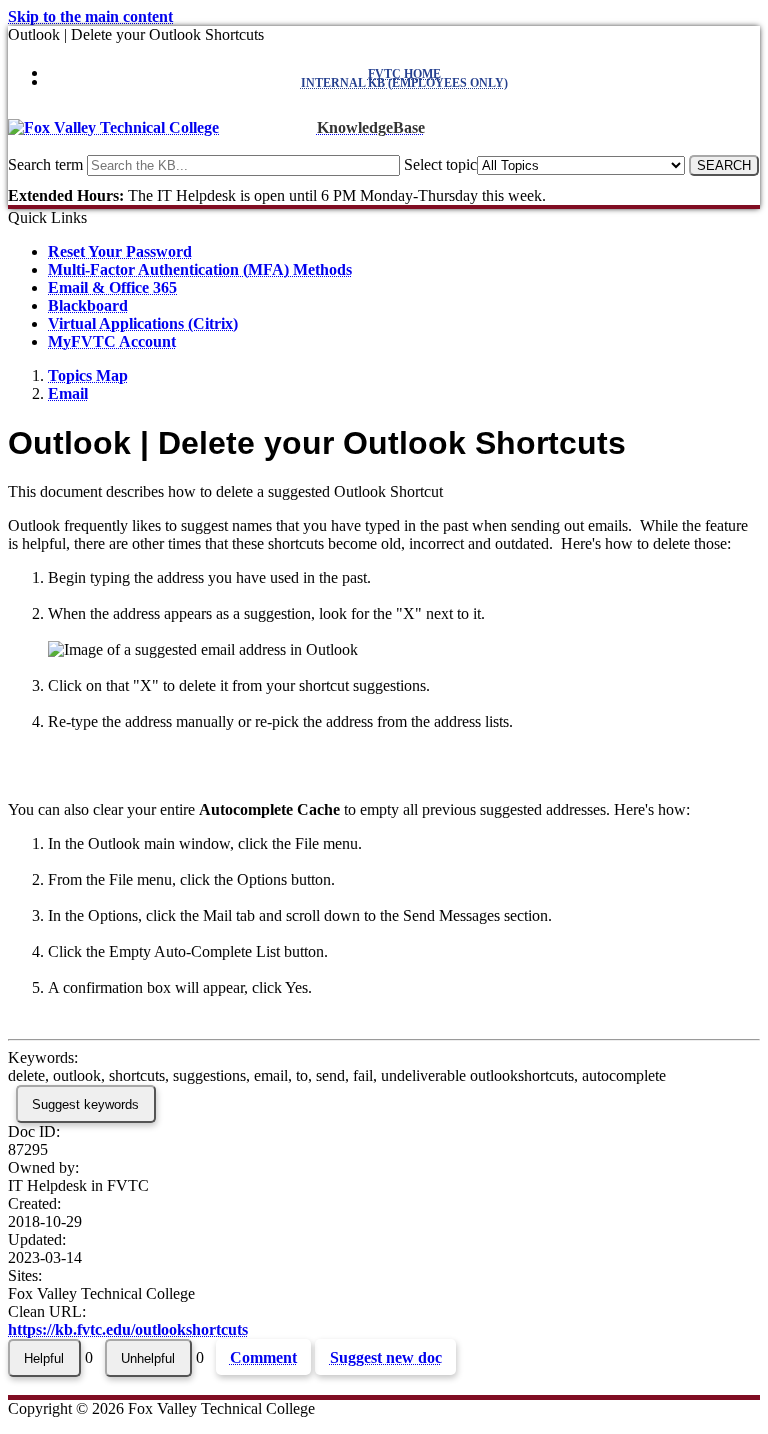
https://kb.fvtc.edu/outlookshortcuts (128, 1329)
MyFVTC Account (112, 341)
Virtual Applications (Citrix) (143, 323)
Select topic (440, 164)
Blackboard (88, 305)
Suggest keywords (85, 1104)
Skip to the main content (90, 16)
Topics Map (88, 375)
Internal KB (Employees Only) (404, 83)
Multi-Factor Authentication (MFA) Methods (200, 269)
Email (68, 393)
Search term (45, 164)
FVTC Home (404, 74)
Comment (263, 1357)
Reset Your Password (120, 251)
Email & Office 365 (112, 287)
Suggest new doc (386, 1357)
